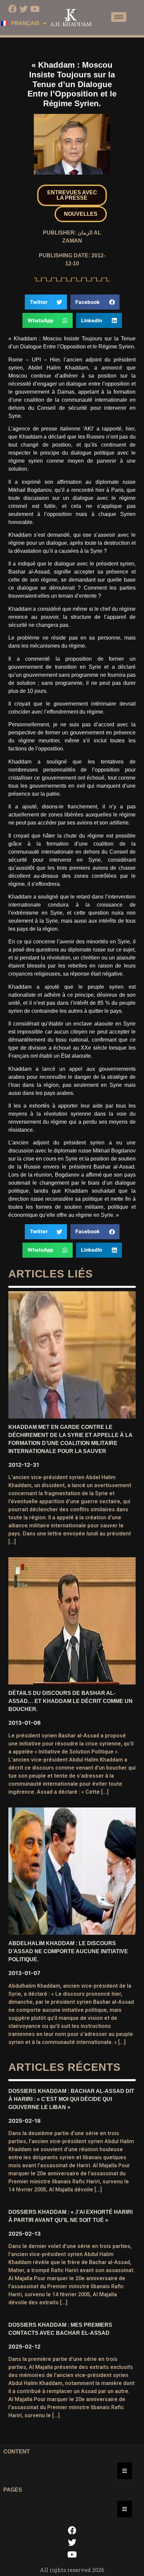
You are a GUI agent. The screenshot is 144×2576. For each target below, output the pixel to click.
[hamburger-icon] (119, 17)
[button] (72, 195)
